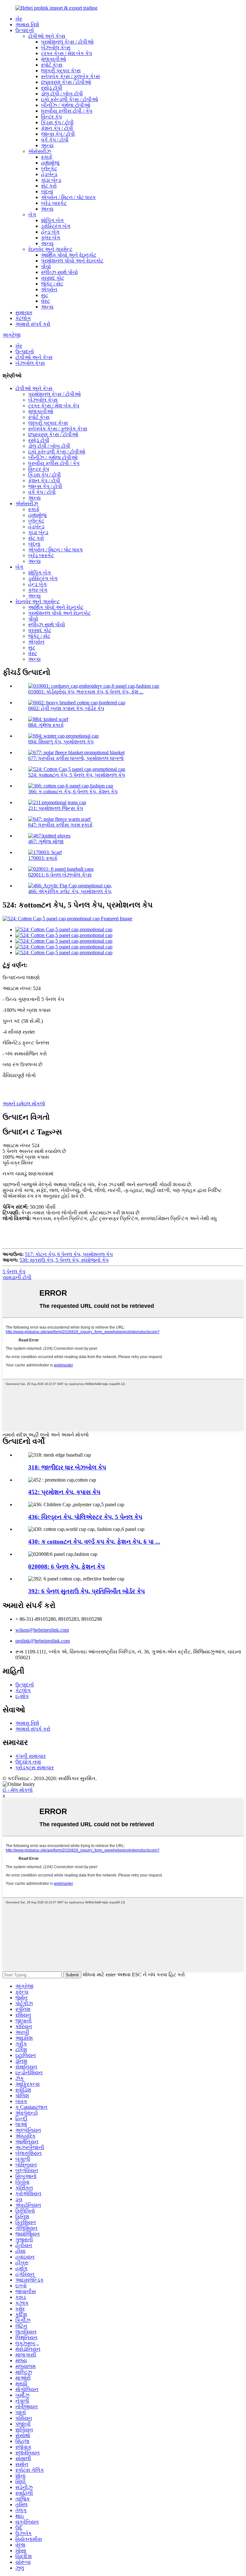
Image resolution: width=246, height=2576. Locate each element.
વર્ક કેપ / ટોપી (55, 140)
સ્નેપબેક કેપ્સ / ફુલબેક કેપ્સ (70, 76)
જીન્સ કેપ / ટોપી (58, 134)
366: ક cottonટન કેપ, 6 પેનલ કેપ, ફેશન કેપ (73, 792)
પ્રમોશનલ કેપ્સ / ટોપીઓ (67, 42)
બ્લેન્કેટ (49, 168)
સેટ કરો (49, 186)
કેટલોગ (23, 318)
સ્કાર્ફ (47, 157)
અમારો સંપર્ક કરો (33, 324)
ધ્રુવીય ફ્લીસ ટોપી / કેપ (67, 111)
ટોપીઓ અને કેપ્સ (47, 36)
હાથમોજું (50, 163)
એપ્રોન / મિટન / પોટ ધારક (68, 197)
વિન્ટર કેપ (51, 117)
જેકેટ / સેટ (52, 284)
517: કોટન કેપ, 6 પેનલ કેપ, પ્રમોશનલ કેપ (69, 1254)
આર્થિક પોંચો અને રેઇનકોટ (69, 255)
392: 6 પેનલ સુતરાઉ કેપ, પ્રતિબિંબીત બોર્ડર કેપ (86, 1591)
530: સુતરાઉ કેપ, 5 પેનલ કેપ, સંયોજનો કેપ (64, 1260)
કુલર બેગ (51, 238)
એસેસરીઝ (40, 151)
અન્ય (47, 145)
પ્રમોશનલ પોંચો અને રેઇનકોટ (72, 261)
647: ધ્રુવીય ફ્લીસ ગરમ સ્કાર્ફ (60, 825)
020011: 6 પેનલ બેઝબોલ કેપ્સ (60, 875)
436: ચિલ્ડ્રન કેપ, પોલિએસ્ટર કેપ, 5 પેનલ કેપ (85, 1517)
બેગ (32, 215)
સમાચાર (24, 312)
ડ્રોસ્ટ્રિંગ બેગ (56, 226)
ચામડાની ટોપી (17, 1277)
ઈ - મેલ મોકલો (18, 1790)
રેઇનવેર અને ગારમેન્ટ (50, 249)
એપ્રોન (49, 289)
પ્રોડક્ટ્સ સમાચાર (35, 1768)
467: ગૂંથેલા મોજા (46, 841)
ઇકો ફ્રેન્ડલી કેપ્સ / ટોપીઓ (70, 99)
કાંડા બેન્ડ (51, 180)
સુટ (45, 295)
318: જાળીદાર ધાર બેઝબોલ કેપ (67, 1467)
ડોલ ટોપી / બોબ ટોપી (62, 94)
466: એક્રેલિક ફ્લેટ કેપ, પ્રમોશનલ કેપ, (70, 891)
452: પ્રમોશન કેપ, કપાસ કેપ (64, 1492)
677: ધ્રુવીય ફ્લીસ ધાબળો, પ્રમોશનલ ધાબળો (76, 758)
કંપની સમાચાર (31, 1756)
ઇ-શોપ (22, 1696)
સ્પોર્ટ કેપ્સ (52, 65)
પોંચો (46, 266)
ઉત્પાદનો (25, 30)
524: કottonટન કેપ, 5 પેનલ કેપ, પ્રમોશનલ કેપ (77, 775)
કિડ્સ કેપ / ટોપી (57, 122)
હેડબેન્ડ (49, 174)
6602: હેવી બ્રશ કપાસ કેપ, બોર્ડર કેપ (66, 708)
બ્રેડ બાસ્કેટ (54, 203)
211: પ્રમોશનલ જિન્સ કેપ (56, 808)
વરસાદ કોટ (53, 278)
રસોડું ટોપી (52, 88)
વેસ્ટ (45, 301)
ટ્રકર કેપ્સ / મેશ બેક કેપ (66, 53)
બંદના (47, 192)
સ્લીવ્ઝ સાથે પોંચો (59, 272)
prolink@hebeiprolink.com (43, 1641)
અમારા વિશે (27, 24)
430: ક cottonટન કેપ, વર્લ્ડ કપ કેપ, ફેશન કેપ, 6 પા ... (94, 1542)
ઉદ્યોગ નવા (28, 1762)
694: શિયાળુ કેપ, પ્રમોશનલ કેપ (61, 742)
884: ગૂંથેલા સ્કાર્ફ (46, 725)
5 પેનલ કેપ (14, 1272)
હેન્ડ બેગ (50, 232)
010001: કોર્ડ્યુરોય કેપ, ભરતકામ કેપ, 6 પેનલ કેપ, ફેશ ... (86, 692)
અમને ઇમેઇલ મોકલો (24, 1104)
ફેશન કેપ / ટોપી (57, 128)
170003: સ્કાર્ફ (43, 858)
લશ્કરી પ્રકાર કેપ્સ (61, 71)
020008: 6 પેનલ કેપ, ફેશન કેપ (66, 1567)
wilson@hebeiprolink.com (42, 1630)
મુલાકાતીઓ (53, 59)
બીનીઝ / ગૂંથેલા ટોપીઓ (66, 105)
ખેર (19, 19)
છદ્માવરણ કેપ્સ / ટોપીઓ (66, 82)
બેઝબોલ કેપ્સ (56, 48)
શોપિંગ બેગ (52, 220)
